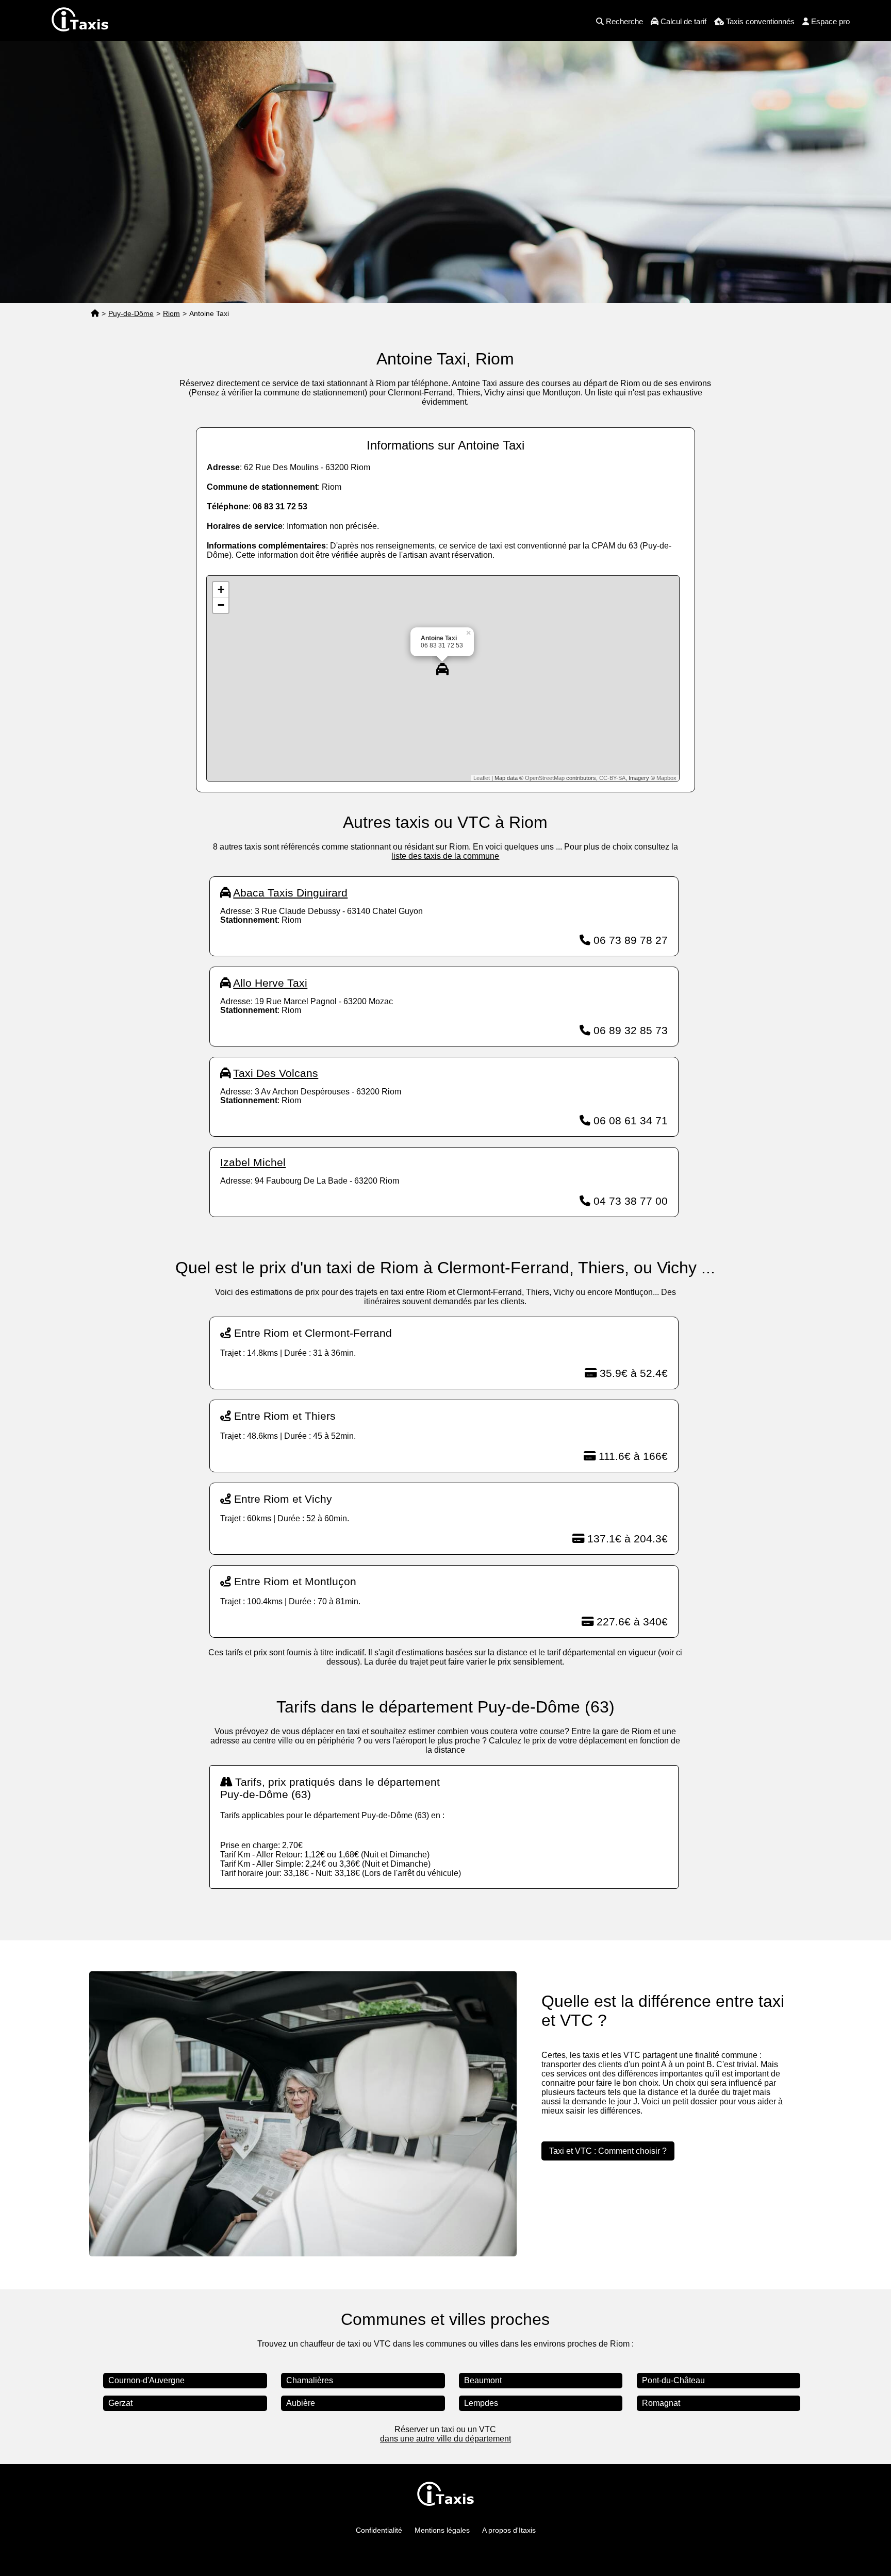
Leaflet (482, 778)
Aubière (301, 2403)
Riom (171, 313)
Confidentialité (379, 2530)
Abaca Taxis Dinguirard (290, 893)
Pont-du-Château (673, 2380)
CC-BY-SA (612, 778)
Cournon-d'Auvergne (146, 2380)
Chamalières (310, 2380)
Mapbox (666, 778)
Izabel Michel (253, 1162)
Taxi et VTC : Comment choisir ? (608, 2151)
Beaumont (483, 2380)
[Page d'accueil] (95, 314)
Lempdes (481, 2403)
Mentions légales (442, 2530)
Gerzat (120, 2403)
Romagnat (661, 2403)
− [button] (221, 605)
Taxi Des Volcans (276, 1073)
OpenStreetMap (545, 778)
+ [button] (221, 589)
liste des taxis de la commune (445, 856)
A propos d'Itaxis (509, 2530)
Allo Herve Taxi (270, 983)
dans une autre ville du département (445, 2439)
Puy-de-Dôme (131, 313)
